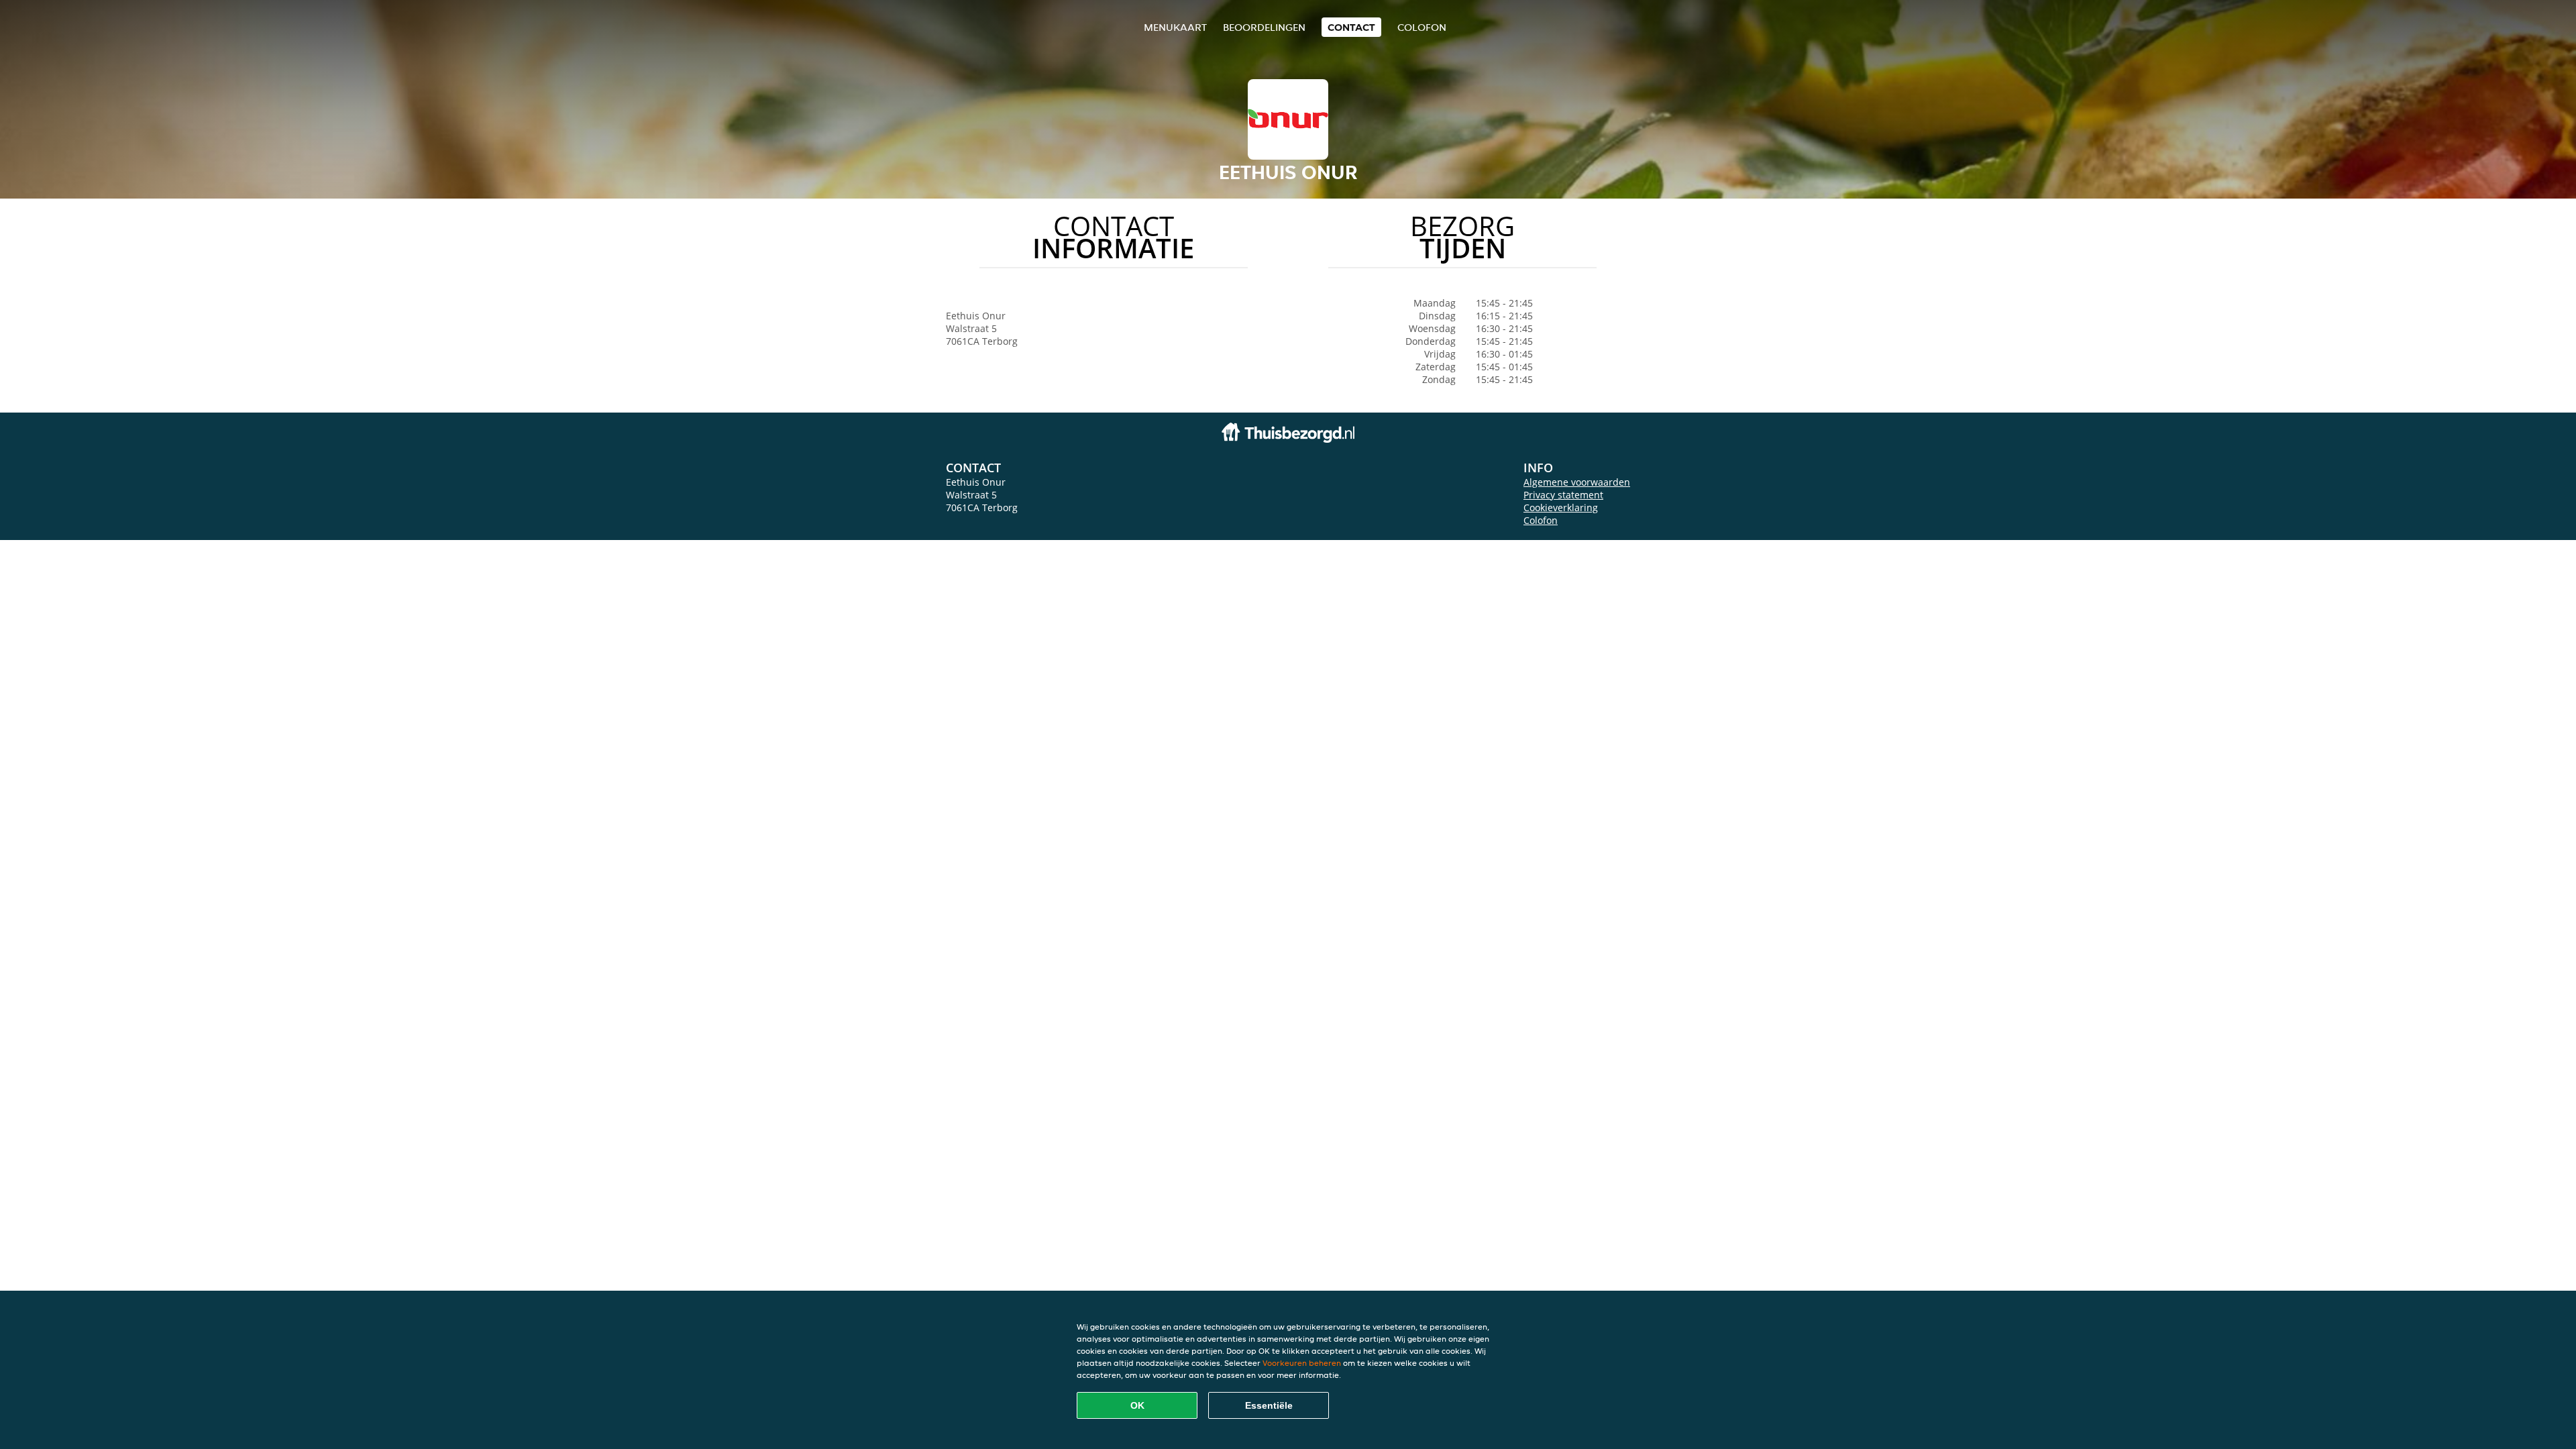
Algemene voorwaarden (1577, 482)
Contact (1351, 27)
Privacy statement (1563, 495)
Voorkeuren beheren (1302, 1363)
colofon (1422, 27)
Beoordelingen (1264, 27)
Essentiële (1269, 1405)
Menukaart (1175, 27)
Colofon (1541, 520)
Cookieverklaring (1561, 507)
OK (1137, 1405)
